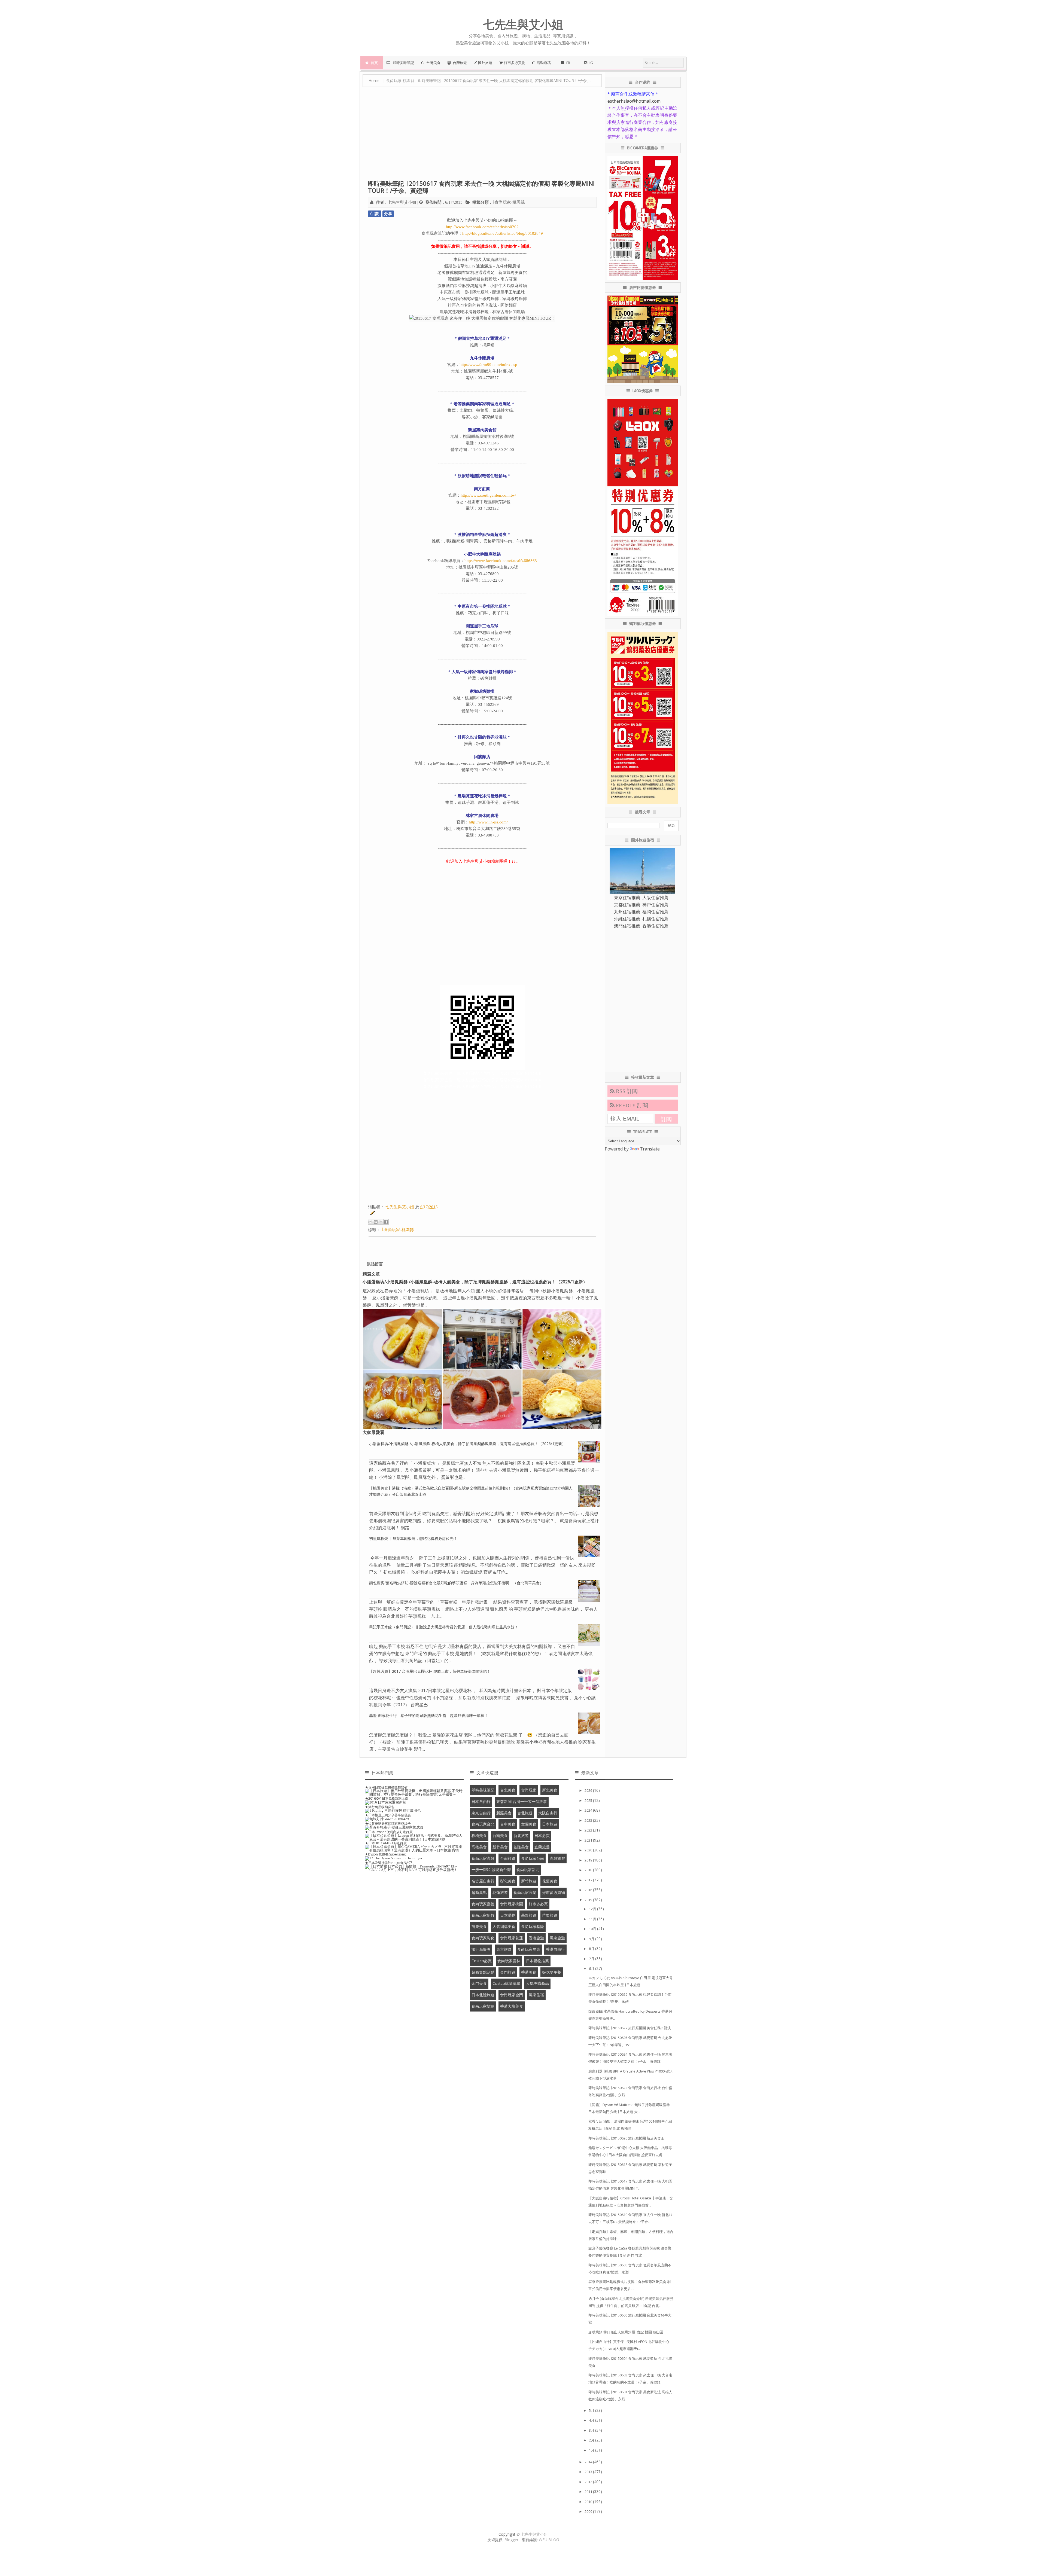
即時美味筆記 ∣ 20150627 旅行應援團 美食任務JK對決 (630, 2028)
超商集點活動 (483, 1972)
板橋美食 (479, 1835)
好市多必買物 (554, 1892)
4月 (592, 2420)
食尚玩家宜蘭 (525, 1892)
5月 (592, 2410)
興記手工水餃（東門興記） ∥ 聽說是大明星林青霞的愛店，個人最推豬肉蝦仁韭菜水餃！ (444, 1627)
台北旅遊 (525, 1813)
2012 (589, 2482)
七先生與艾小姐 (534, 2534)
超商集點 (479, 1892)
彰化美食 (508, 1881)
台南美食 (500, 1835)
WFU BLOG (549, 2540)
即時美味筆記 (483, 1790)
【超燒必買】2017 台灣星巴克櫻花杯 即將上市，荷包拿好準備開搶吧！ (430, 1671)
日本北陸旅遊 (483, 1995)
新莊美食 (504, 1813)
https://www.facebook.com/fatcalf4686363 (501, 561)
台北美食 (508, 1790)
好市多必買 (538, 1904)
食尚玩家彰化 (483, 1938)
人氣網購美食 (504, 1926)
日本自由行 (481, 1801)
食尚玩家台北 (483, 1824)
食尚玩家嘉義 (483, 1904)
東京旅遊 (504, 1949)
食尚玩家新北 (528, 1870)
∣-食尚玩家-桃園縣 (508, 202)
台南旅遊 (508, 1858)
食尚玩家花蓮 (512, 1938)
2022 (589, 1830)
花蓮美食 (550, 1881)
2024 (589, 1810)
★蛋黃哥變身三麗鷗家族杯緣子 (388, 1823)
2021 (589, 1840)
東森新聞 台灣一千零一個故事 (522, 1801)
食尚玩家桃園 (512, 1904)
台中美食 (508, 1824)
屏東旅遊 (557, 1938)
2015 (589, 1900)
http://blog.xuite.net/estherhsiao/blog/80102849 (503, 233)
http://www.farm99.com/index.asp (488, 365)
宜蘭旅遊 (542, 1847)
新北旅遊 (521, 1835)
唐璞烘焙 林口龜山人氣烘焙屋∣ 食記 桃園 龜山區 (626, 2332)
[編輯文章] (372, 1214)
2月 (592, 2440)
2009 (589, 2511)
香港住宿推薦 (655, 926)
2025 (589, 1800)
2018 (589, 1870)
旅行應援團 (481, 1949)
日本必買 (542, 1835)
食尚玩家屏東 (529, 1949)
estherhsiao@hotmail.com (634, 101)
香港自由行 (555, 1949)
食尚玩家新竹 (483, 1915)
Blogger (511, 2540)
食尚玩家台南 (533, 1858)
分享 (388, 214)
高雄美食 (479, 1847)
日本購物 (508, 1915)
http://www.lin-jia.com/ (488, 822)
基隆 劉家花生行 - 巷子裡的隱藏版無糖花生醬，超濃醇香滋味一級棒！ (429, 1715)
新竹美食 (500, 1847)
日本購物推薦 (537, 1961)
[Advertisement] (482, 136)
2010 (589, 2502)
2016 (589, 1890)
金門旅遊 (508, 1972)
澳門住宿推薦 (627, 926)
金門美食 (479, 1983)
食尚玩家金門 (512, 1995)
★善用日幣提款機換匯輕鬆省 (386, 1787)
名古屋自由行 (483, 1881)
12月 (593, 1909)
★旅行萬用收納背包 (380, 1807)
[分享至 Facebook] (386, 1222)
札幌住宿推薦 (655, 919)
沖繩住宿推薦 (627, 919)
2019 (589, 1860)
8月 (592, 1949)
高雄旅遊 (557, 1858)
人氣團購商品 (537, 1983)
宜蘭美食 (529, 1824)
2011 (589, 2492)
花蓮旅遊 (500, 1892)
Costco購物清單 (506, 1983)
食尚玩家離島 (483, 2006)
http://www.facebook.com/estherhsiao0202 (482, 227)
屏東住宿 (536, 1995)
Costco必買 (482, 1961)
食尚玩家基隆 (533, 1926)
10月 (593, 1929)
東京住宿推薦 (627, 898)
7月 (592, 1959)
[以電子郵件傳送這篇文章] (370, 1222)
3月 (592, 2430)
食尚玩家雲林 (509, 1961)
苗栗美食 (479, 1926)
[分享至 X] (381, 1222)
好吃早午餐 (552, 1972)
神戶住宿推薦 (655, 905)
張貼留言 (375, 1264)
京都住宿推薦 (627, 905)
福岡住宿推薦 (655, 912)
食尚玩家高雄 (483, 1858)
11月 (593, 1919)
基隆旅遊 (529, 1915)
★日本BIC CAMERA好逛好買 (386, 1843)
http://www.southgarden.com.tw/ (488, 495)
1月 (592, 2450)
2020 (589, 1850)
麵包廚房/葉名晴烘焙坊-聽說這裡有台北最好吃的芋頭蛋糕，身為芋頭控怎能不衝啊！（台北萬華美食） (456, 1583)
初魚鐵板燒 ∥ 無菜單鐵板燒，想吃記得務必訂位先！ (413, 1538)
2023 (589, 1820)
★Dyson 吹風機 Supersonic (386, 1854)
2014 (589, 2462)
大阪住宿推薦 (655, 898)
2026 (589, 1790)
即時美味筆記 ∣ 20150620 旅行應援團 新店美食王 (626, 2138)
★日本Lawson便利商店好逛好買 (389, 1832)
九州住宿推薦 (627, 912)
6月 (592, 1968)
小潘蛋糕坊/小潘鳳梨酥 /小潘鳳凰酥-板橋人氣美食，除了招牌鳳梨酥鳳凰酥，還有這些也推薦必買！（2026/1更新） (475, 1282)
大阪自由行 (548, 1813)
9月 (592, 1939)
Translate (650, 1149)
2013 (589, 2472)
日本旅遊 (550, 1824)
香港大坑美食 (512, 2006)
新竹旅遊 (529, 1881)
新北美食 (550, 1790)
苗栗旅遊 (550, 1915)
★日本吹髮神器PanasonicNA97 (389, 1863)
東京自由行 (481, 1813)
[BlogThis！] (376, 1222)
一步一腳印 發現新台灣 (491, 1870)
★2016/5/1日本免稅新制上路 (387, 1798)
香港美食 (529, 1972)
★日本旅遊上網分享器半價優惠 (388, 1815)
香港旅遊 (536, 1938)
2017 (589, 1880)
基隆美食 (521, 1847)
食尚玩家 (529, 1790)
